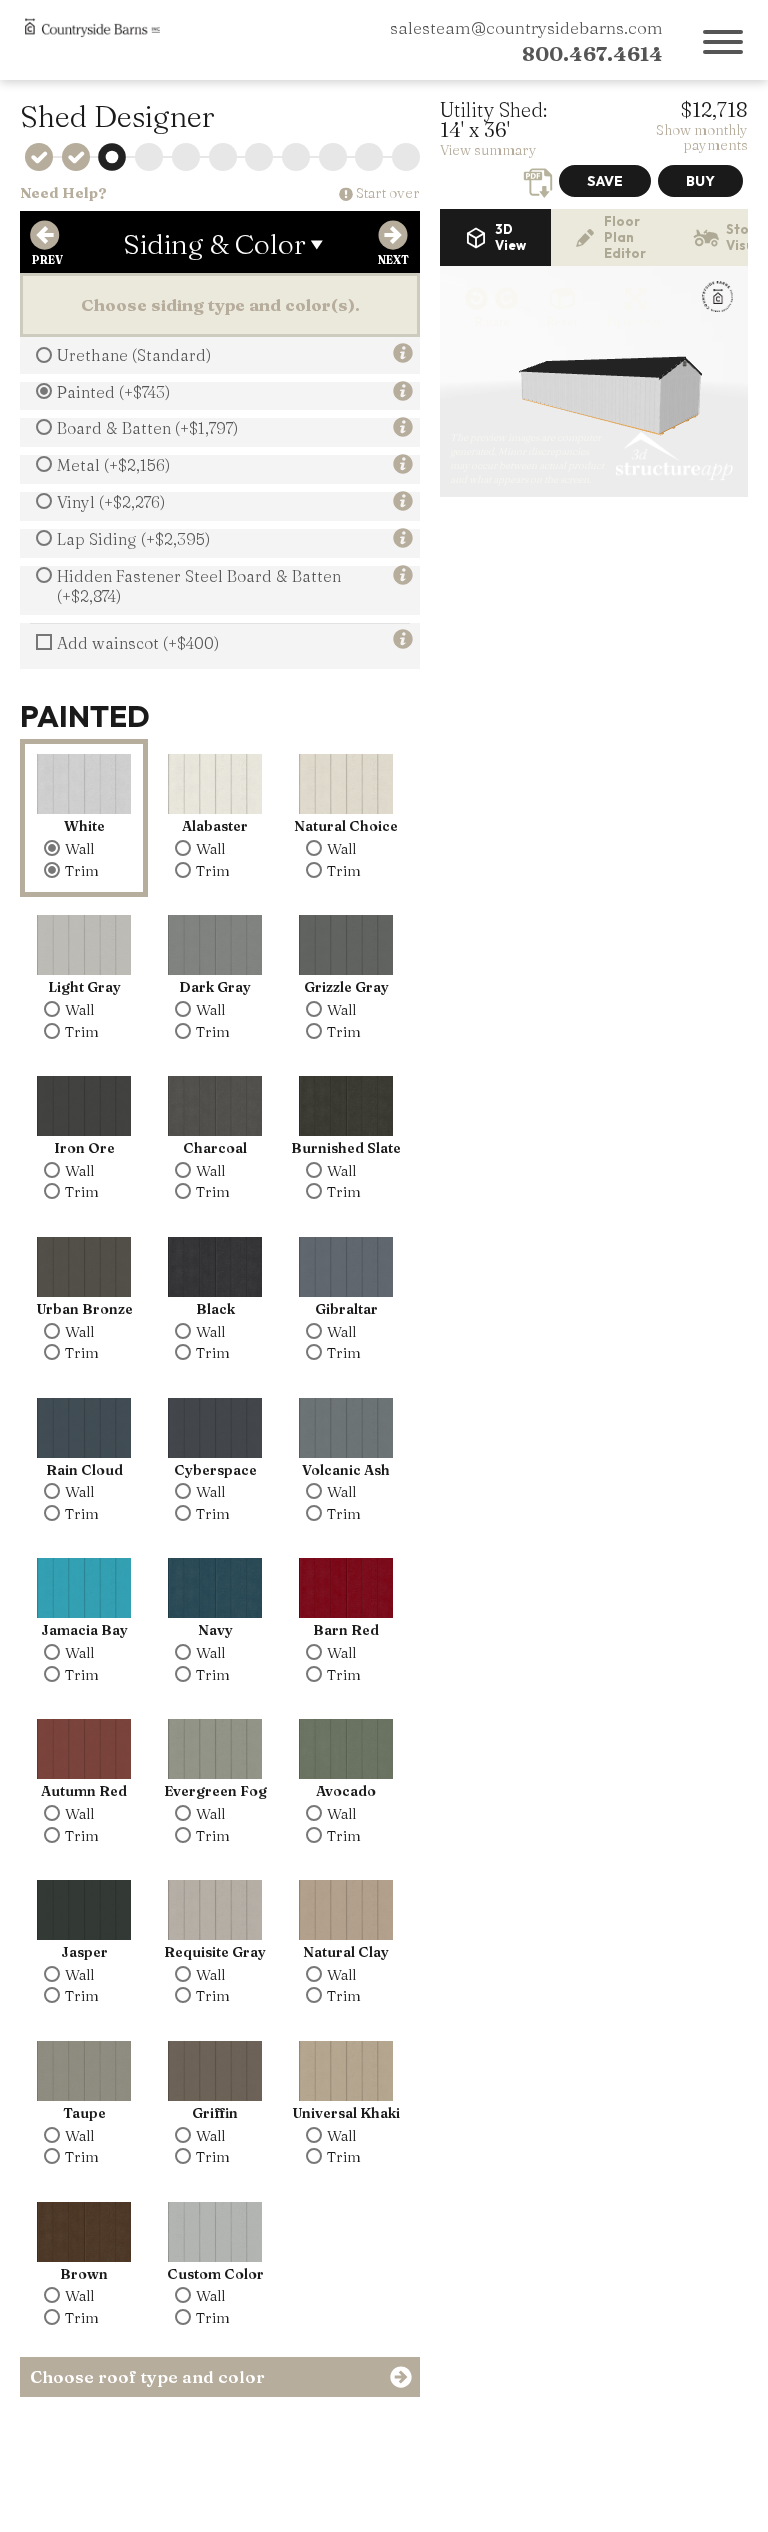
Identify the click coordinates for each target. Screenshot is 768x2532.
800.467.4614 (592, 53)
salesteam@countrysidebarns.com (526, 27)
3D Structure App (673, 457)
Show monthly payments (702, 137)
